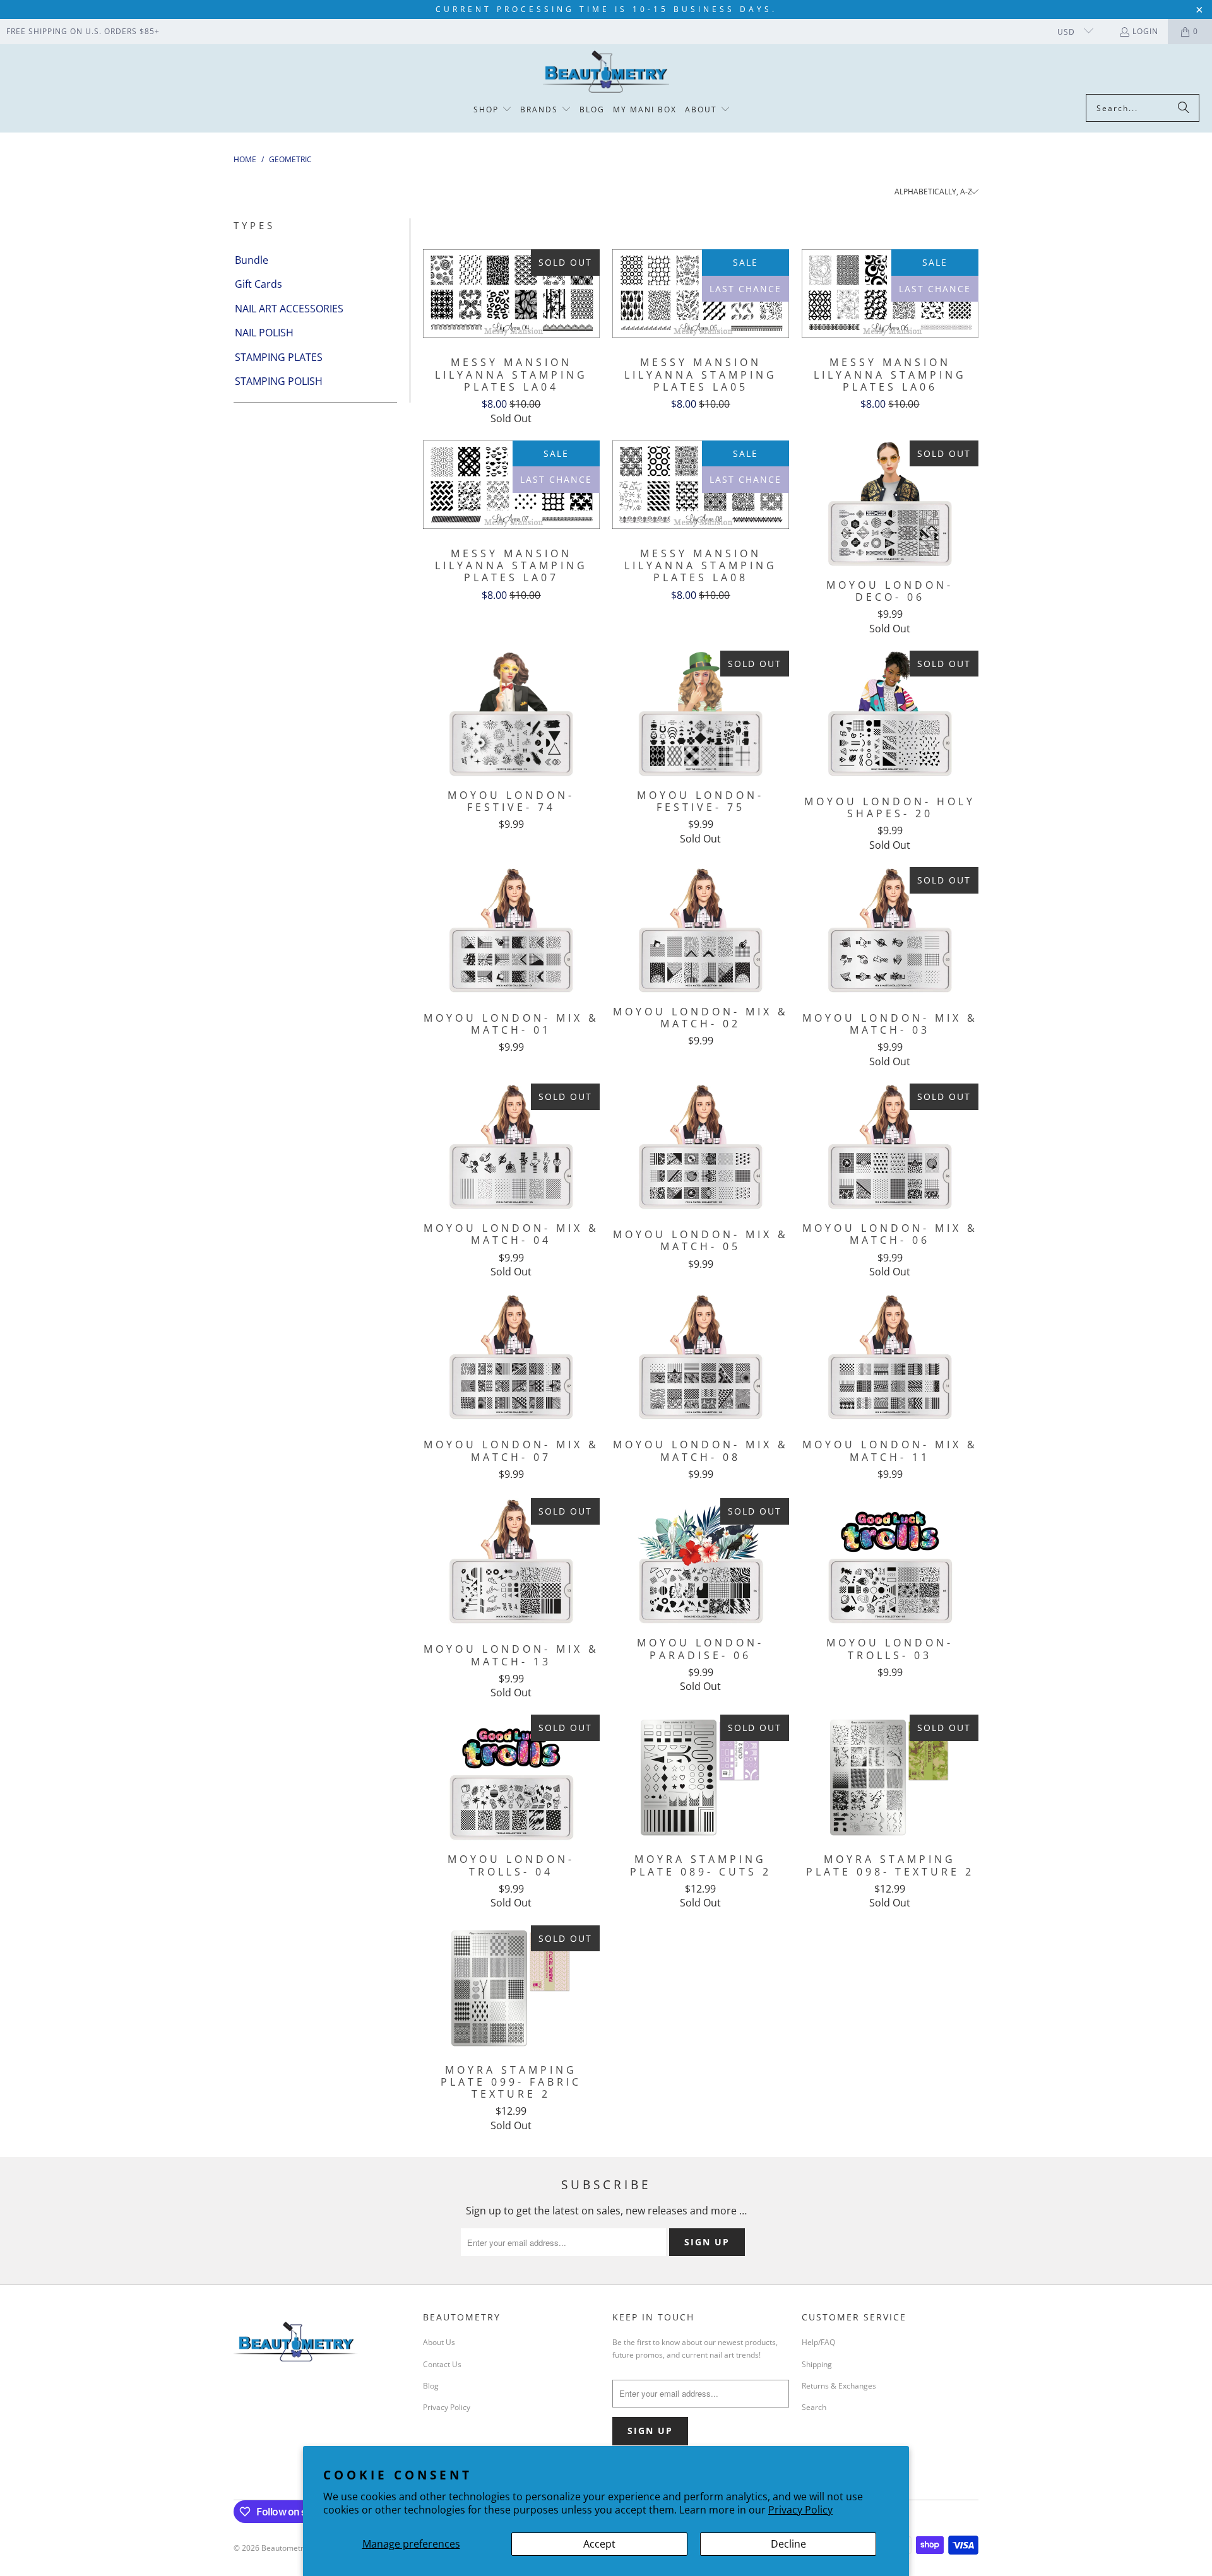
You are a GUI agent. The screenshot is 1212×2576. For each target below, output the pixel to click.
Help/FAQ (818, 2342)
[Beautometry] (606, 72)
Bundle (252, 260)
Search (814, 2407)
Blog (431, 2386)
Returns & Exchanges (839, 2386)
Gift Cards (258, 284)
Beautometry (284, 2548)
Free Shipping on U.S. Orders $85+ (83, 31)
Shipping (817, 2364)
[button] (493, 110)
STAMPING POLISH (279, 381)
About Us (439, 2342)
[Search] (1184, 108)
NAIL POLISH (264, 333)
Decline (788, 2544)
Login (1145, 31)
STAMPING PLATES (279, 357)
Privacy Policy (800, 2510)
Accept (599, 2544)
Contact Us (442, 2364)
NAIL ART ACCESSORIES (289, 309)
